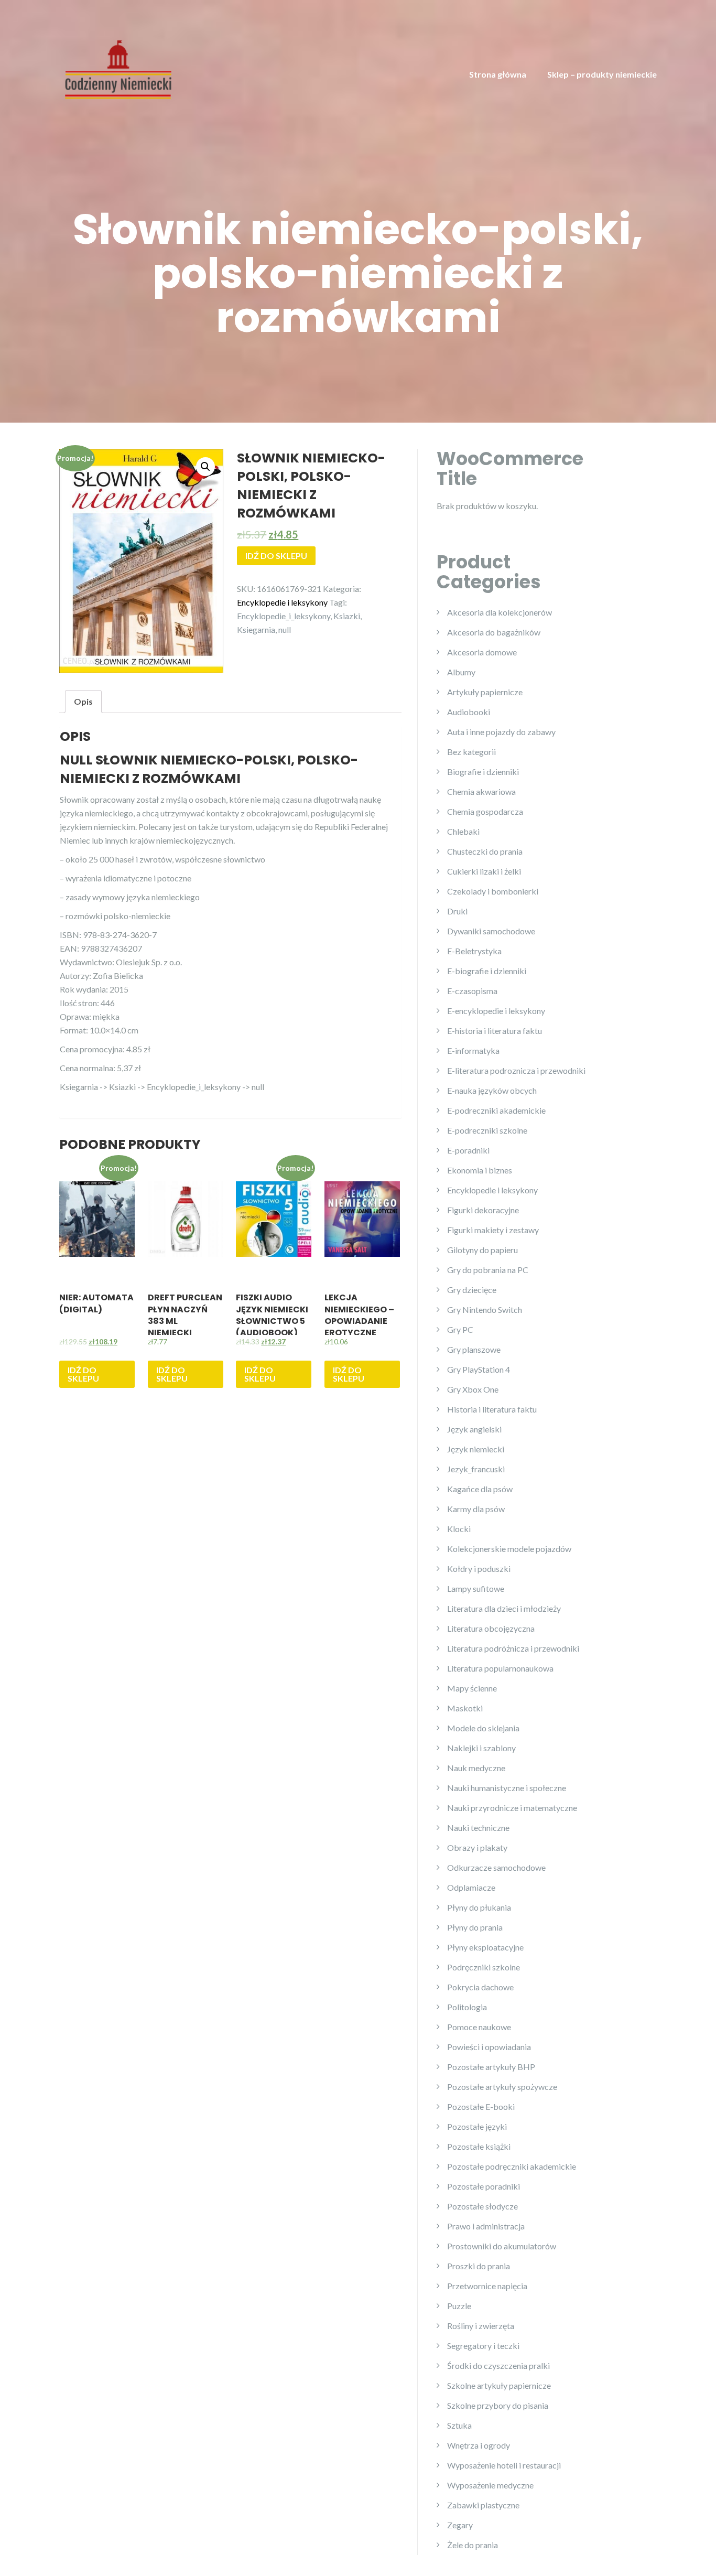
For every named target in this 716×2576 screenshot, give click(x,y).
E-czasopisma (472, 991)
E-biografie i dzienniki (487, 971)
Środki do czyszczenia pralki (498, 2365)
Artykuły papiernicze (485, 692)
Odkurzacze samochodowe (496, 1867)
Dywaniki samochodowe (491, 931)
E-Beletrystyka (474, 951)
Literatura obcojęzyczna (491, 1628)
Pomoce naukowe (479, 2027)
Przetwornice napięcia (487, 2286)
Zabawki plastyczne (483, 2505)
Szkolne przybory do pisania (498, 2405)
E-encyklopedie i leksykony (496, 1011)
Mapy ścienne (472, 1688)
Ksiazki (347, 616)
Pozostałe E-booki (481, 2106)
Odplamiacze (471, 1887)
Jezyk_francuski (476, 1469)
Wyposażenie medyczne (490, 2485)
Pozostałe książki (479, 2146)
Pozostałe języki (477, 2126)
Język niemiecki (476, 1449)
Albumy (461, 672)
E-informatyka (473, 1050)
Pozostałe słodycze (482, 2206)
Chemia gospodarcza (485, 811)
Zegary (460, 2525)
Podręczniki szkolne (484, 1967)
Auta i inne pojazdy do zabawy (501, 732)
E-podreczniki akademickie (496, 1110)
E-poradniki (468, 1150)
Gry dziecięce (472, 1290)
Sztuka (459, 2425)
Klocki (459, 1529)
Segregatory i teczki (483, 2346)
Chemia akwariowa (481, 791)
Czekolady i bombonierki (493, 891)
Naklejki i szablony (481, 1748)
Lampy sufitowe (476, 1588)
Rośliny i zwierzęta (481, 2326)
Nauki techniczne (478, 1828)
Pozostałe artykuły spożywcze (502, 2087)
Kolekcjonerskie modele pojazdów (509, 1549)
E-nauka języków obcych (492, 1090)
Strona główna (498, 74)
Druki (457, 911)
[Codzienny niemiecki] (118, 68)
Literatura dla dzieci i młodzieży (504, 1608)
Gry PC (460, 1329)
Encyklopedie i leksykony (282, 602)
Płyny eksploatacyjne (485, 1947)
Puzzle (459, 2306)
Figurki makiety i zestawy (493, 1230)
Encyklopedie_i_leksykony (284, 616)
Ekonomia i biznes (480, 1170)
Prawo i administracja (486, 2226)
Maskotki (465, 1708)
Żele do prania (473, 2545)
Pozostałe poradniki (484, 2186)
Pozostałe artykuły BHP (491, 2067)
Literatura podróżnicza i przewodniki (513, 1648)
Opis (83, 701)
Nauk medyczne (476, 1768)
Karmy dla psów (476, 1509)
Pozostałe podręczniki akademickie (512, 2166)
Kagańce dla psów (480, 1489)
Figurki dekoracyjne (483, 1210)
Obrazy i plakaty (477, 1847)
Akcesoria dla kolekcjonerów (500, 612)
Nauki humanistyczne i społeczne (507, 1788)
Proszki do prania (479, 2266)
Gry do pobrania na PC (488, 1270)
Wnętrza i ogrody (479, 2445)
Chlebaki (463, 831)
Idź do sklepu (276, 556)
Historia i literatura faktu (492, 1409)
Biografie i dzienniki (483, 772)
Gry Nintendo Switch (485, 1309)
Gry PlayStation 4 (479, 1369)
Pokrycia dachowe (480, 1987)
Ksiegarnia (256, 629)
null (285, 629)
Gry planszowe (474, 1349)
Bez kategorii (471, 752)
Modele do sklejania (483, 1728)
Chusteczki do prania (485, 851)
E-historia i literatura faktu (495, 1031)
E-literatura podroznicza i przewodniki (516, 1070)
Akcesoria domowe (482, 652)
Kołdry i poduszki (479, 1569)
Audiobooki (469, 712)
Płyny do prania (475, 1927)
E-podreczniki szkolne (487, 1130)
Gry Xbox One (473, 1389)
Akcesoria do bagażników (494, 632)
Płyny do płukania (479, 1907)
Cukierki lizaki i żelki (484, 871)
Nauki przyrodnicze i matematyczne (512, 1808)
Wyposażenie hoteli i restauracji (504, 2465)
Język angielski (474, 1429)
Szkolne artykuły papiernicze (499, 2385)
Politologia (467, 2007)
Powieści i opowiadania (489, 2047)
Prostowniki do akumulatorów (502, 2246)
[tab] (83, 702)
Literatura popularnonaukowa (500, 1668)
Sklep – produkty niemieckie (602, 74)
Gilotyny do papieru (482, 1250)
